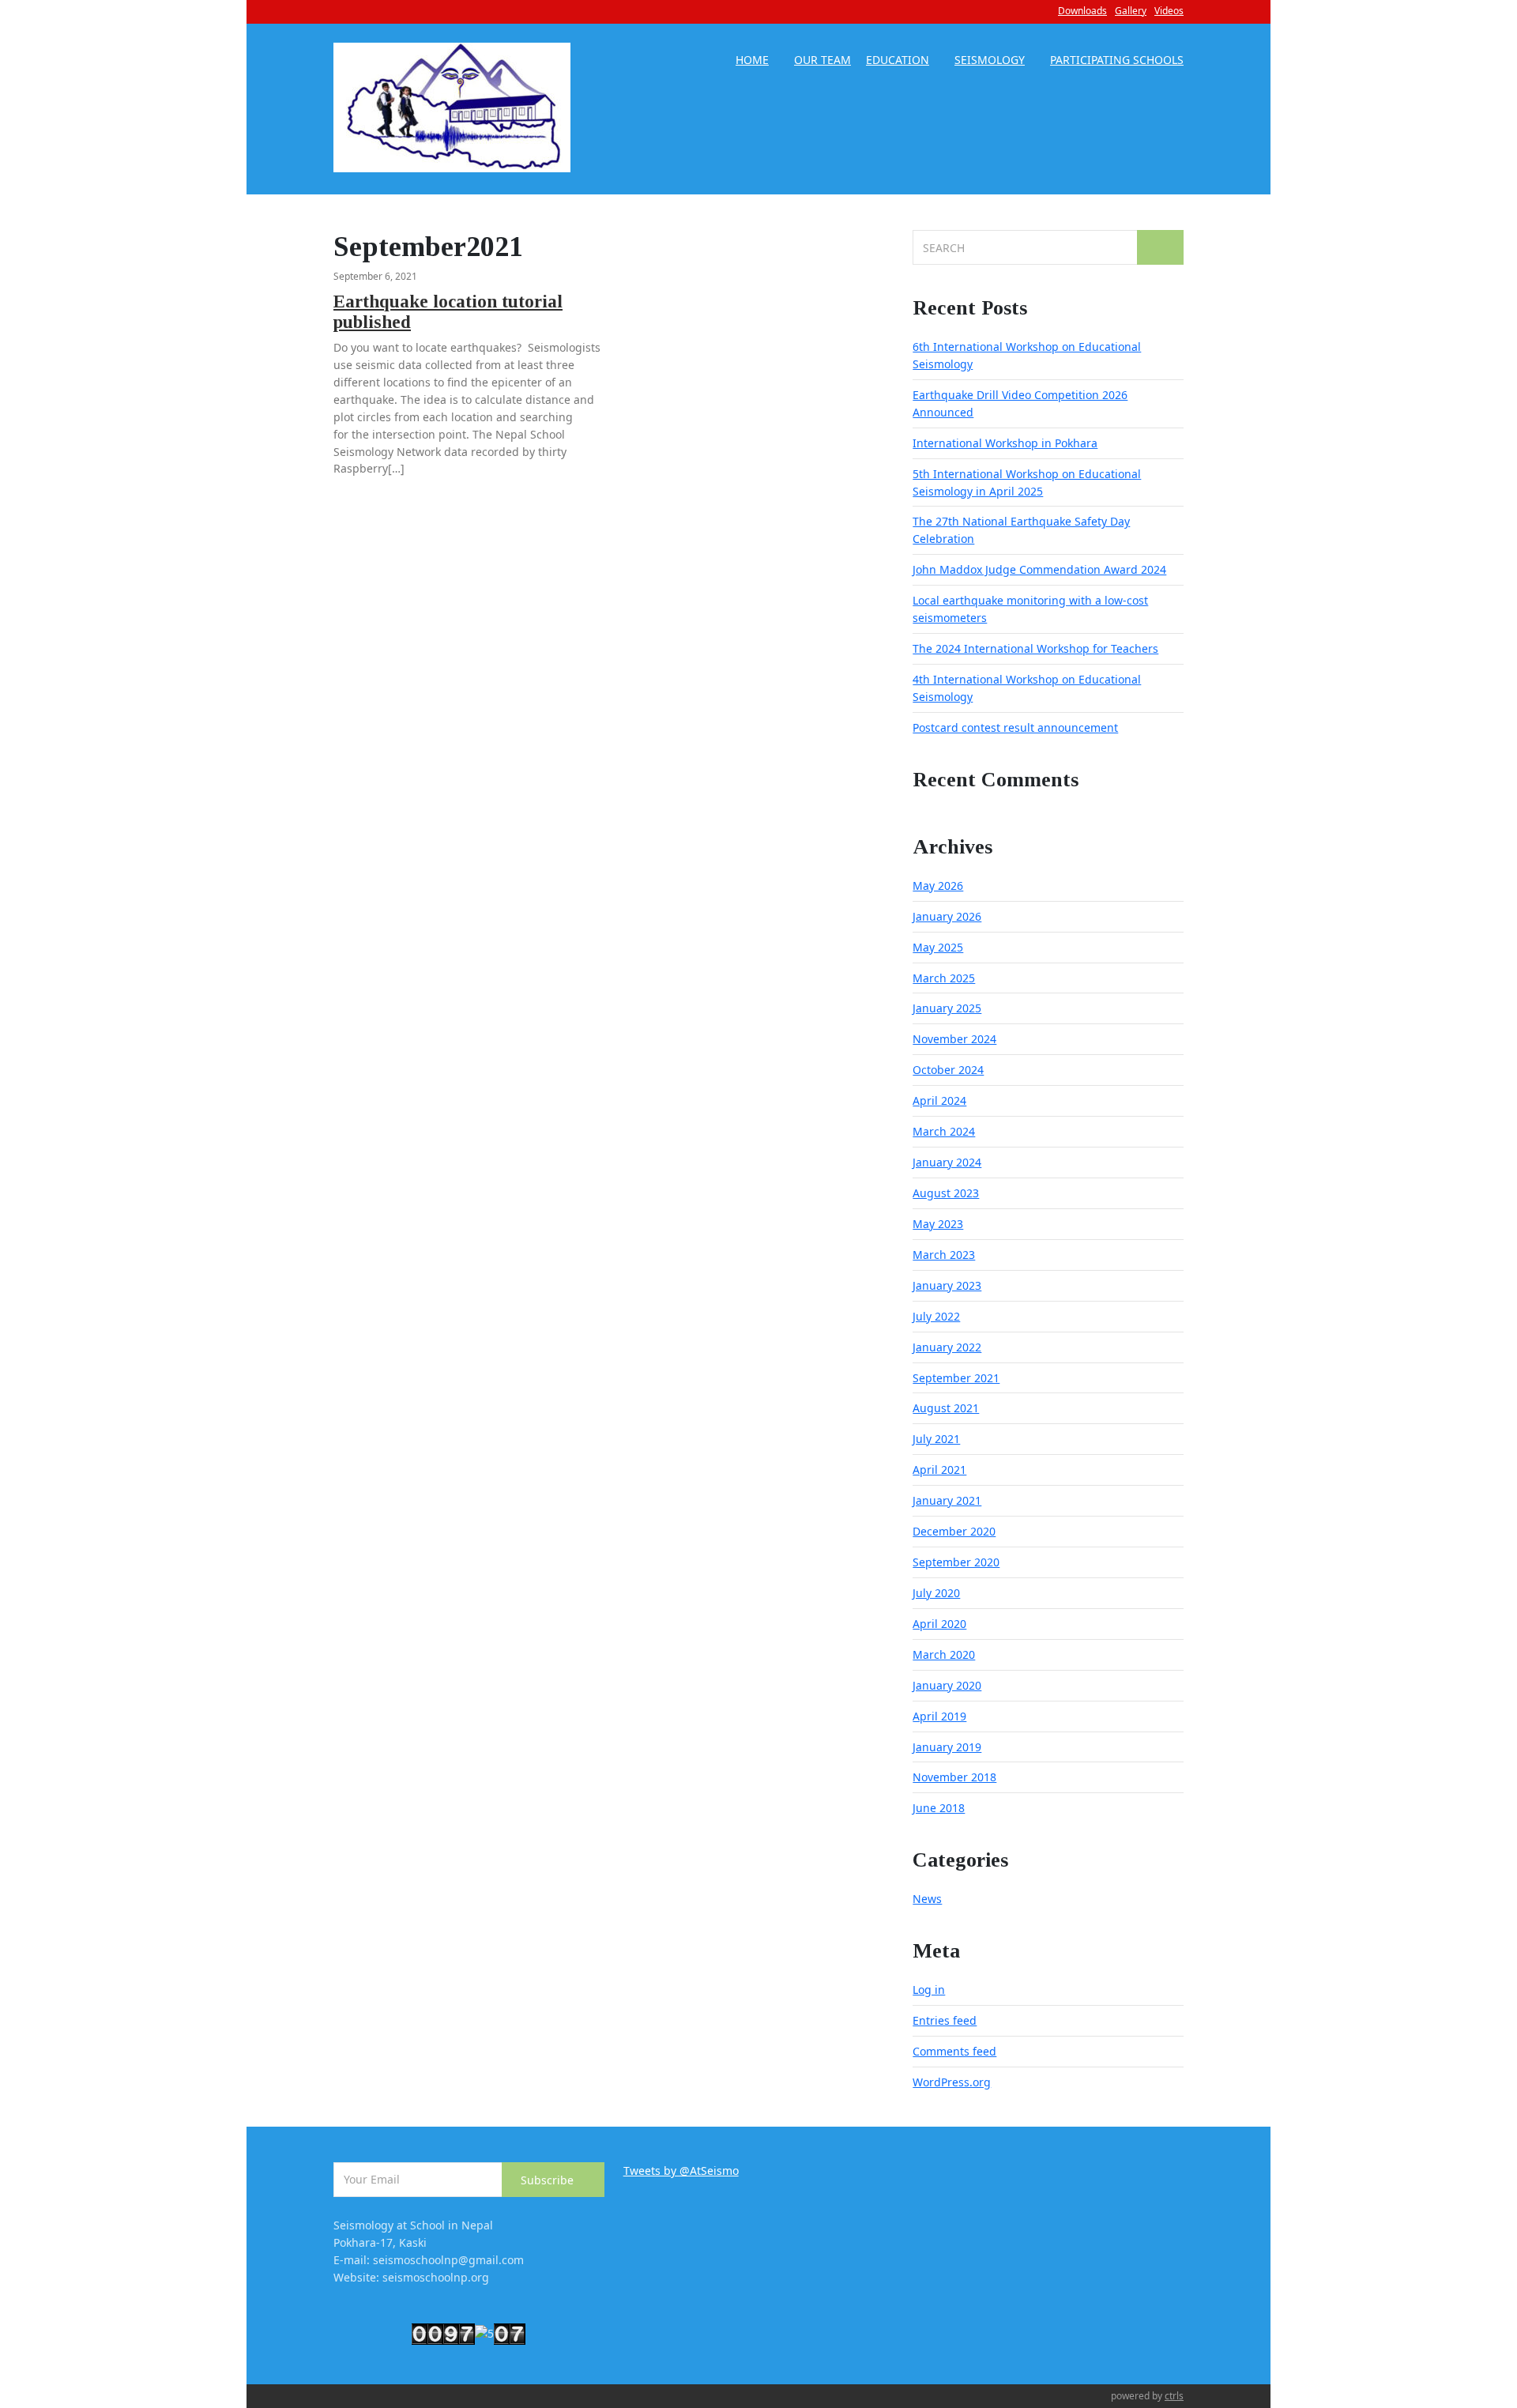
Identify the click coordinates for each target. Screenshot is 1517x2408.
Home (752, 61)
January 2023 (947, 1285)
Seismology (990, 61)
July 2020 (936, 1593)
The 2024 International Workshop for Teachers (1035, 648)
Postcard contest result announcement (1015, 727)
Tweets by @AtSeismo (681, 2171)
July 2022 (936, 1316)
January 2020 (947, 1685)
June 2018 (939, 1808)
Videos (1169, 11)
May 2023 (938, 1224)
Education (898, 61)
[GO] (1160, 247)
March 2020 (944, 1654)
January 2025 (947, 1008)
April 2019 (939, 1716)
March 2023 (944, 1255)
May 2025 (938, 947)
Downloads (1082, 11)
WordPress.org (952, 2082)
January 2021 (947, 1500)
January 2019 (947, 1747)
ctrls (1174, 2396)
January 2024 (947, 1162)
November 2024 (954, 1039)
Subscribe (549, 2180)
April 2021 (939, 1470)
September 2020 (956, 1562)
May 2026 (938, 886)
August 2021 (946, 1408)
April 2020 (939, 1624)
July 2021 (936, 1439)
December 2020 (954, 1531)
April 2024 (939, 1100)
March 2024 (944, 1131)
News (927, 1899)
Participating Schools (1117, 61)
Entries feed (945, 2020)
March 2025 (944, 978)
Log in (929, 1990)
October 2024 (948, 1070)
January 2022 (947, 1347)
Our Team (822, 61)
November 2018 (954, 1777)
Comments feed (954, 2051)
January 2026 (947, 916)
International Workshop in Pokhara (1005, 443)
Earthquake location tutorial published (448, 312)
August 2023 (946, 1193)
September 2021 (956, 1378)
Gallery (1131, 11)
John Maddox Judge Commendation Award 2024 (1039, 569)
